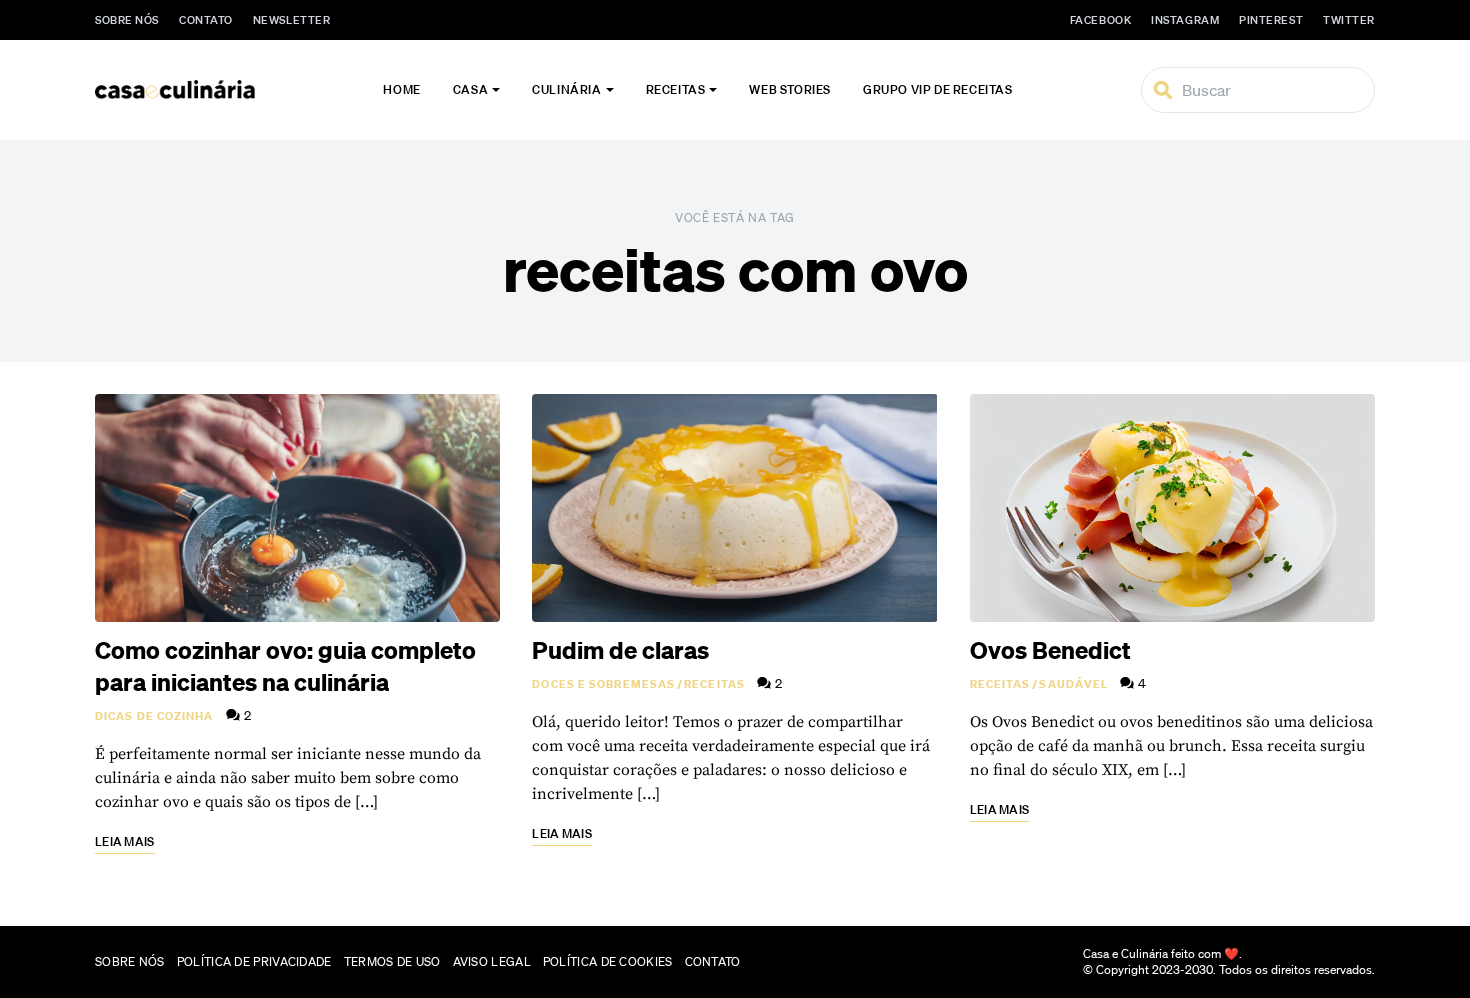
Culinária (566, 89)
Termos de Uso (392, 961)
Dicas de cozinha (154, 716)
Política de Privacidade (254, 961)
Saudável (1073, 684)
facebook (1100, 20)
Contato (206, 20)
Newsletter (292, 20)
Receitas (676, 89)
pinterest (1271, 20)
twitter (1349, 20)
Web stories (790, 89)
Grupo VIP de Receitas (938, 89)
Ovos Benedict (1050, 650)
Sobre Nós (127, 20)
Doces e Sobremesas (603, 684)
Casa (470, 89)
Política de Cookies (608, 961)
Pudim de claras (620, 650)
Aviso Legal (492, 961)
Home (401, 89)
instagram (1185, 20)
